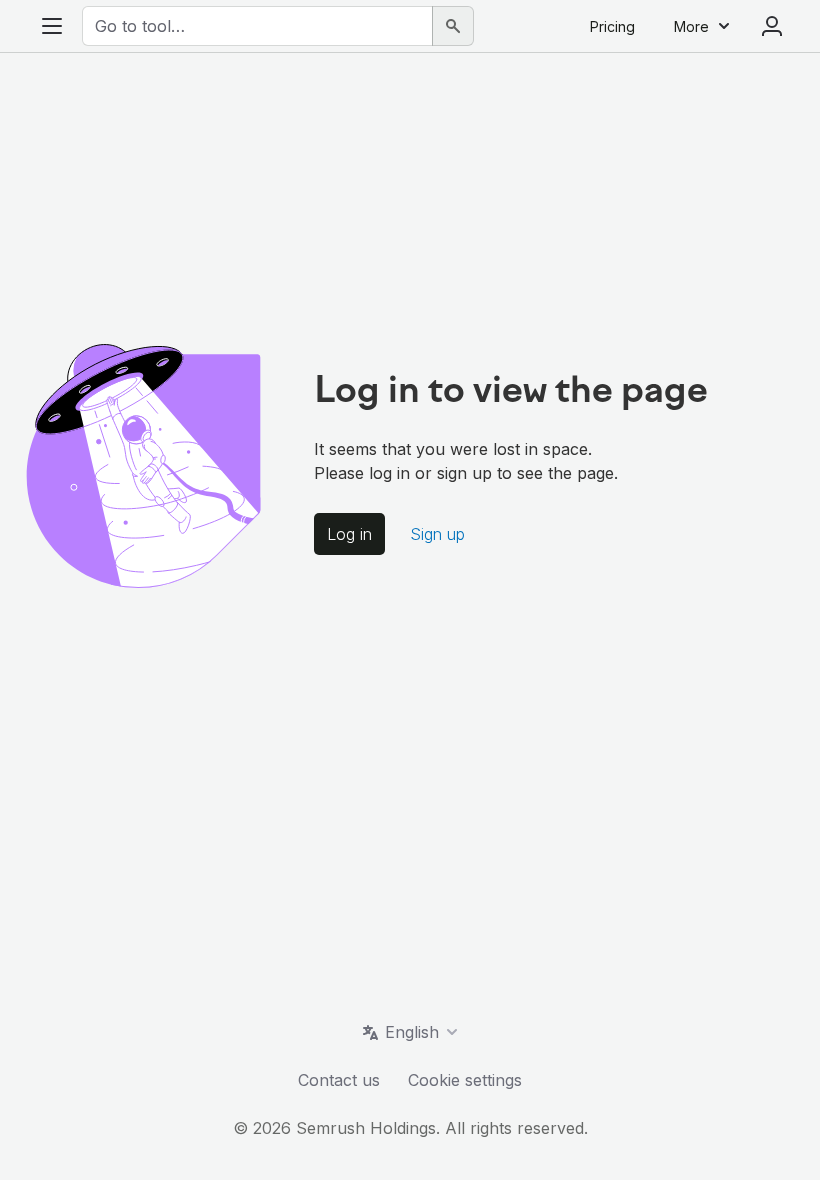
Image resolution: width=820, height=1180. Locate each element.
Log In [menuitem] (772, 26)
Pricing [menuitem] (612, 26)
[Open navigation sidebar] (52, 26)
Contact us (339, 1080)
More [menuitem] (691, 26)
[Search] (453, 26)
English (412, 1032)
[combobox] (257, 26)
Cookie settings (465, 1080)
